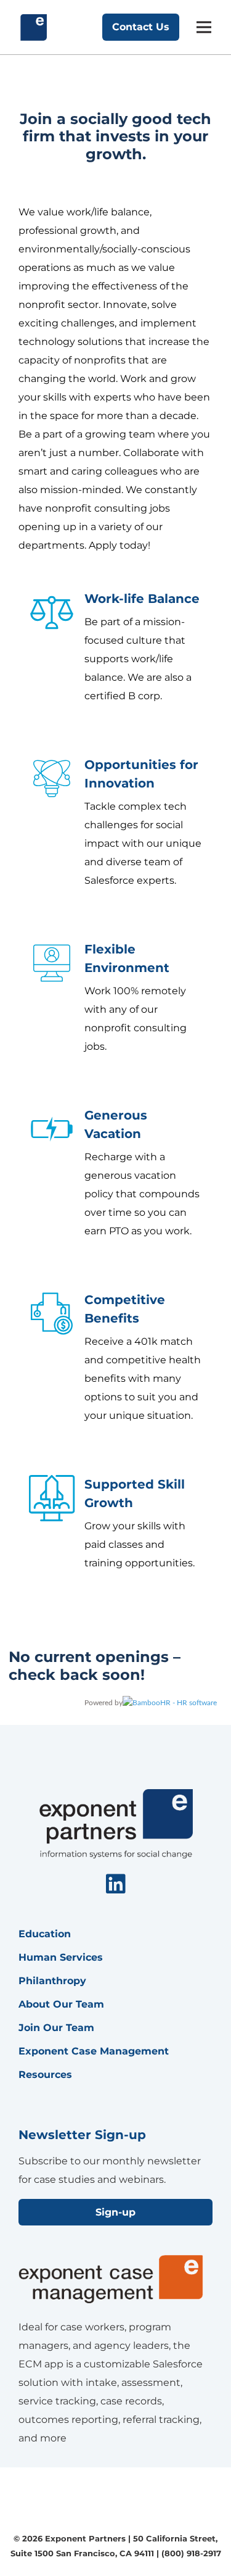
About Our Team (61, 2004)
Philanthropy (52, 1981)
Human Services (61, 1957)
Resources (45, 2075)
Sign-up (115, 2212)
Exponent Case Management (94, 2051)
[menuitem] (116, 1885)
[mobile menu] (204, 27)
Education (45, 1934)
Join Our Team (56, 2028)
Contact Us (141, 27)
